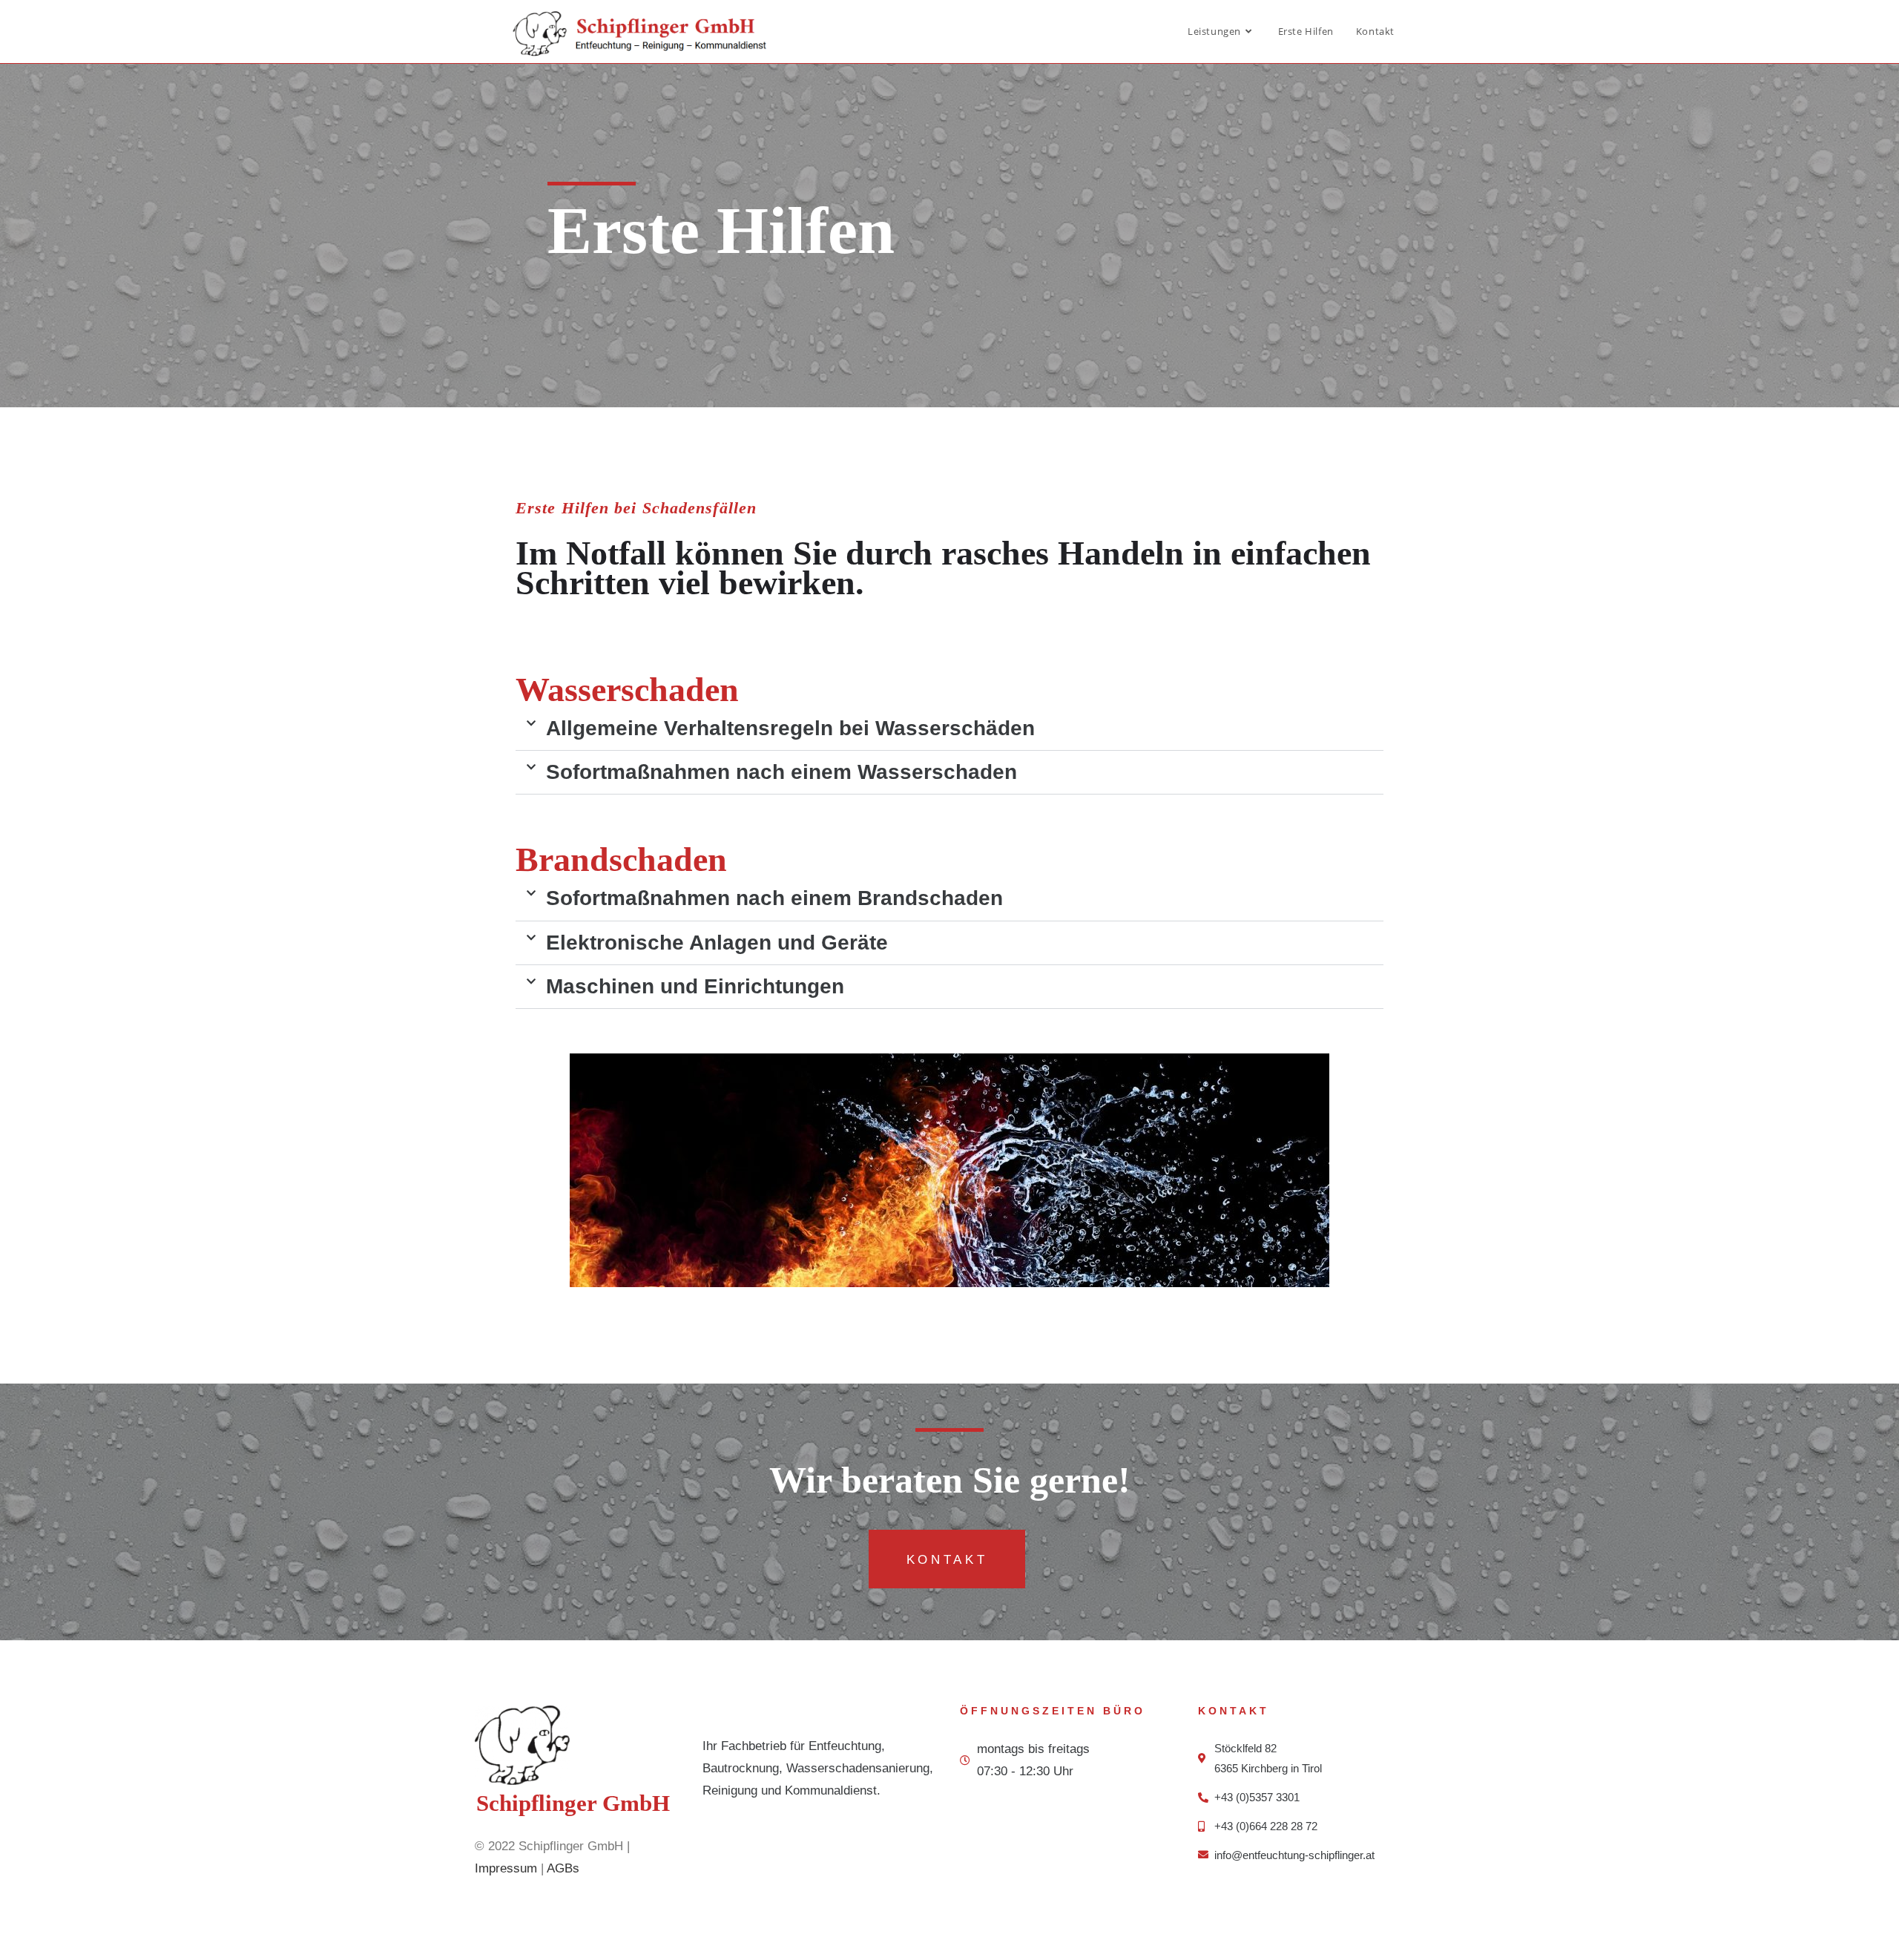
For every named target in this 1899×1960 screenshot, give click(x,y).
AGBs (563, 1868)
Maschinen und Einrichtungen (695, 986)
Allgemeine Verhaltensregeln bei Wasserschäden (790, 728)
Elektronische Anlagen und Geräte (717, 943)
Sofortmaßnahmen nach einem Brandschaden (774, 898)
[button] (949, 729)
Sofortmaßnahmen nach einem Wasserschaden (781, 772)
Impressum (506, 1868)
